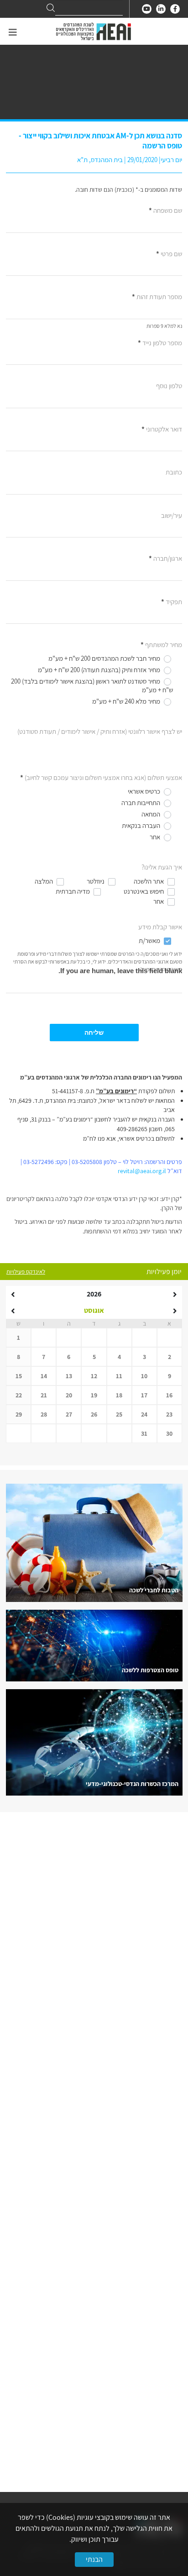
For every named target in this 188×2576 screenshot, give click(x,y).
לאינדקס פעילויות (26, 1272)
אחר (156, 837)
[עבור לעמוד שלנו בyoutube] (147, 9)
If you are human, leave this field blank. (120, 971)
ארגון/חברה (165, 558)
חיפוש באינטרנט (144, 891)
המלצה (44, 881)
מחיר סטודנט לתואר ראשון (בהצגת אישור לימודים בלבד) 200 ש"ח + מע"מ (92, 686)
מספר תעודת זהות (157, 297)
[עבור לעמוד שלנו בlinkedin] (161, 9)
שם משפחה (165, 210)
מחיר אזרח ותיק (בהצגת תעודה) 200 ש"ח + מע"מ (100, 670)
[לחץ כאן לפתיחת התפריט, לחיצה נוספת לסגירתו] (13, 33)
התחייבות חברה (141, 803)
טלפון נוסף (169, 386)
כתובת (174, 472)
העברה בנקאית (142, 825)
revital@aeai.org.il (143, 1171)
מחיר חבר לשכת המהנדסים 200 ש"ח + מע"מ (105, 658)
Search (51, 8)
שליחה (94, 1033)
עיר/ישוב (172, 515)
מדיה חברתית (73, 891)
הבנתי (94, 2559)
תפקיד (172, 602)
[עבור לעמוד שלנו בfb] (175, 9)
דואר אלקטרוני (162, 429)
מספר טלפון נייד (160, 343)
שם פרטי (169, 254)
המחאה (151, 814)
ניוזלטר (96, 881)
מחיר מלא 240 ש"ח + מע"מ (127, 701)
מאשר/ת (150, 940)
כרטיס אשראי (145, 791)
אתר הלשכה (149, 881)
